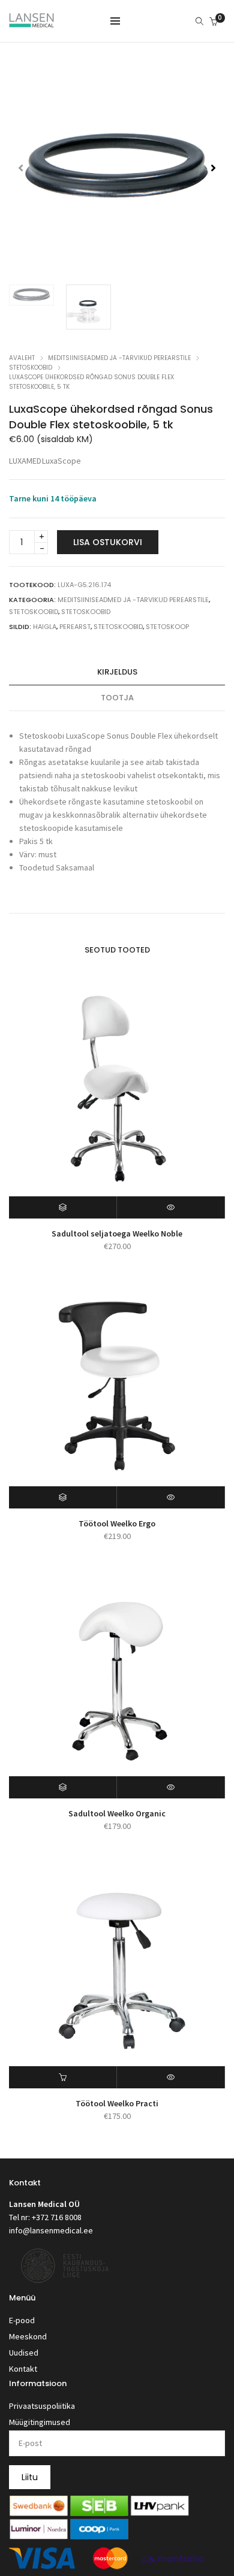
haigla (45, 627)
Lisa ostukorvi (108, 542)
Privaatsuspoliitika (42, 2406)
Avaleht (22, 358)
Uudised (24, 2353)
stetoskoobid (118, 627)
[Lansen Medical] (31, 22)
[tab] (117, 672)
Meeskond (28, 2336)
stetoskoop (167, 627)
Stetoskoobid (31, 368)
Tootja (117, 698)
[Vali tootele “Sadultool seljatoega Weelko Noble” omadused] (63, 1207)
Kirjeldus (117, 672)
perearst (75, 627)
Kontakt (23, 2369)
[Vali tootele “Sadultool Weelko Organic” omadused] (63, 1787)
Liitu (30, 2477)
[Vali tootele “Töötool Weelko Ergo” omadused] (63, 1497)
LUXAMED (25, 461)
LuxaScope (61, 461)
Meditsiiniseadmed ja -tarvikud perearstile (119, 358)
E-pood (22, 2320)
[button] (213, 168)
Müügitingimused (40, 2422)
